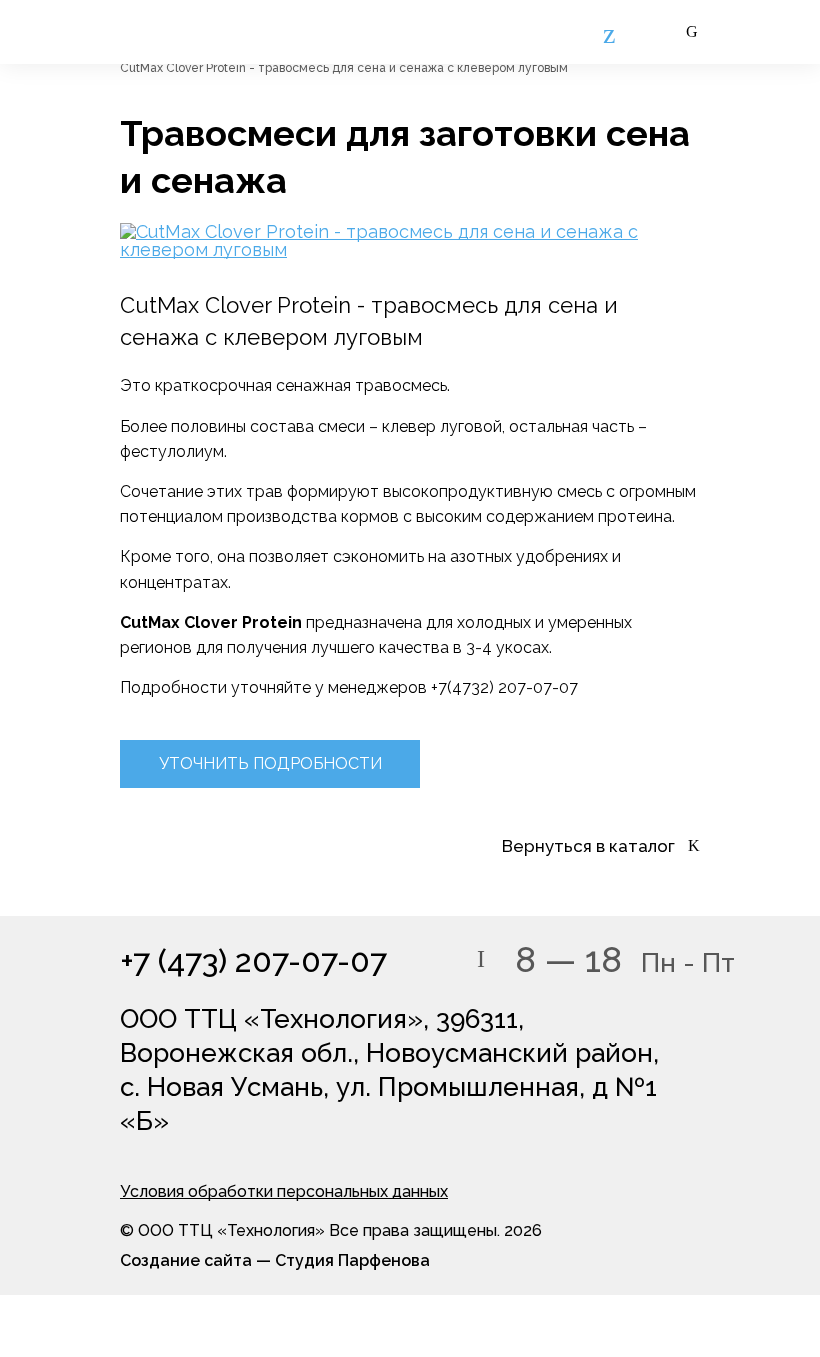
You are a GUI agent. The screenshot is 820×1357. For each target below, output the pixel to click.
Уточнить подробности (270, 763)
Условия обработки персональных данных (284, 1192)
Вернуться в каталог (588, 846)
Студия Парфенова (352, 1260)
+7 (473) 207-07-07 (253, 961)
